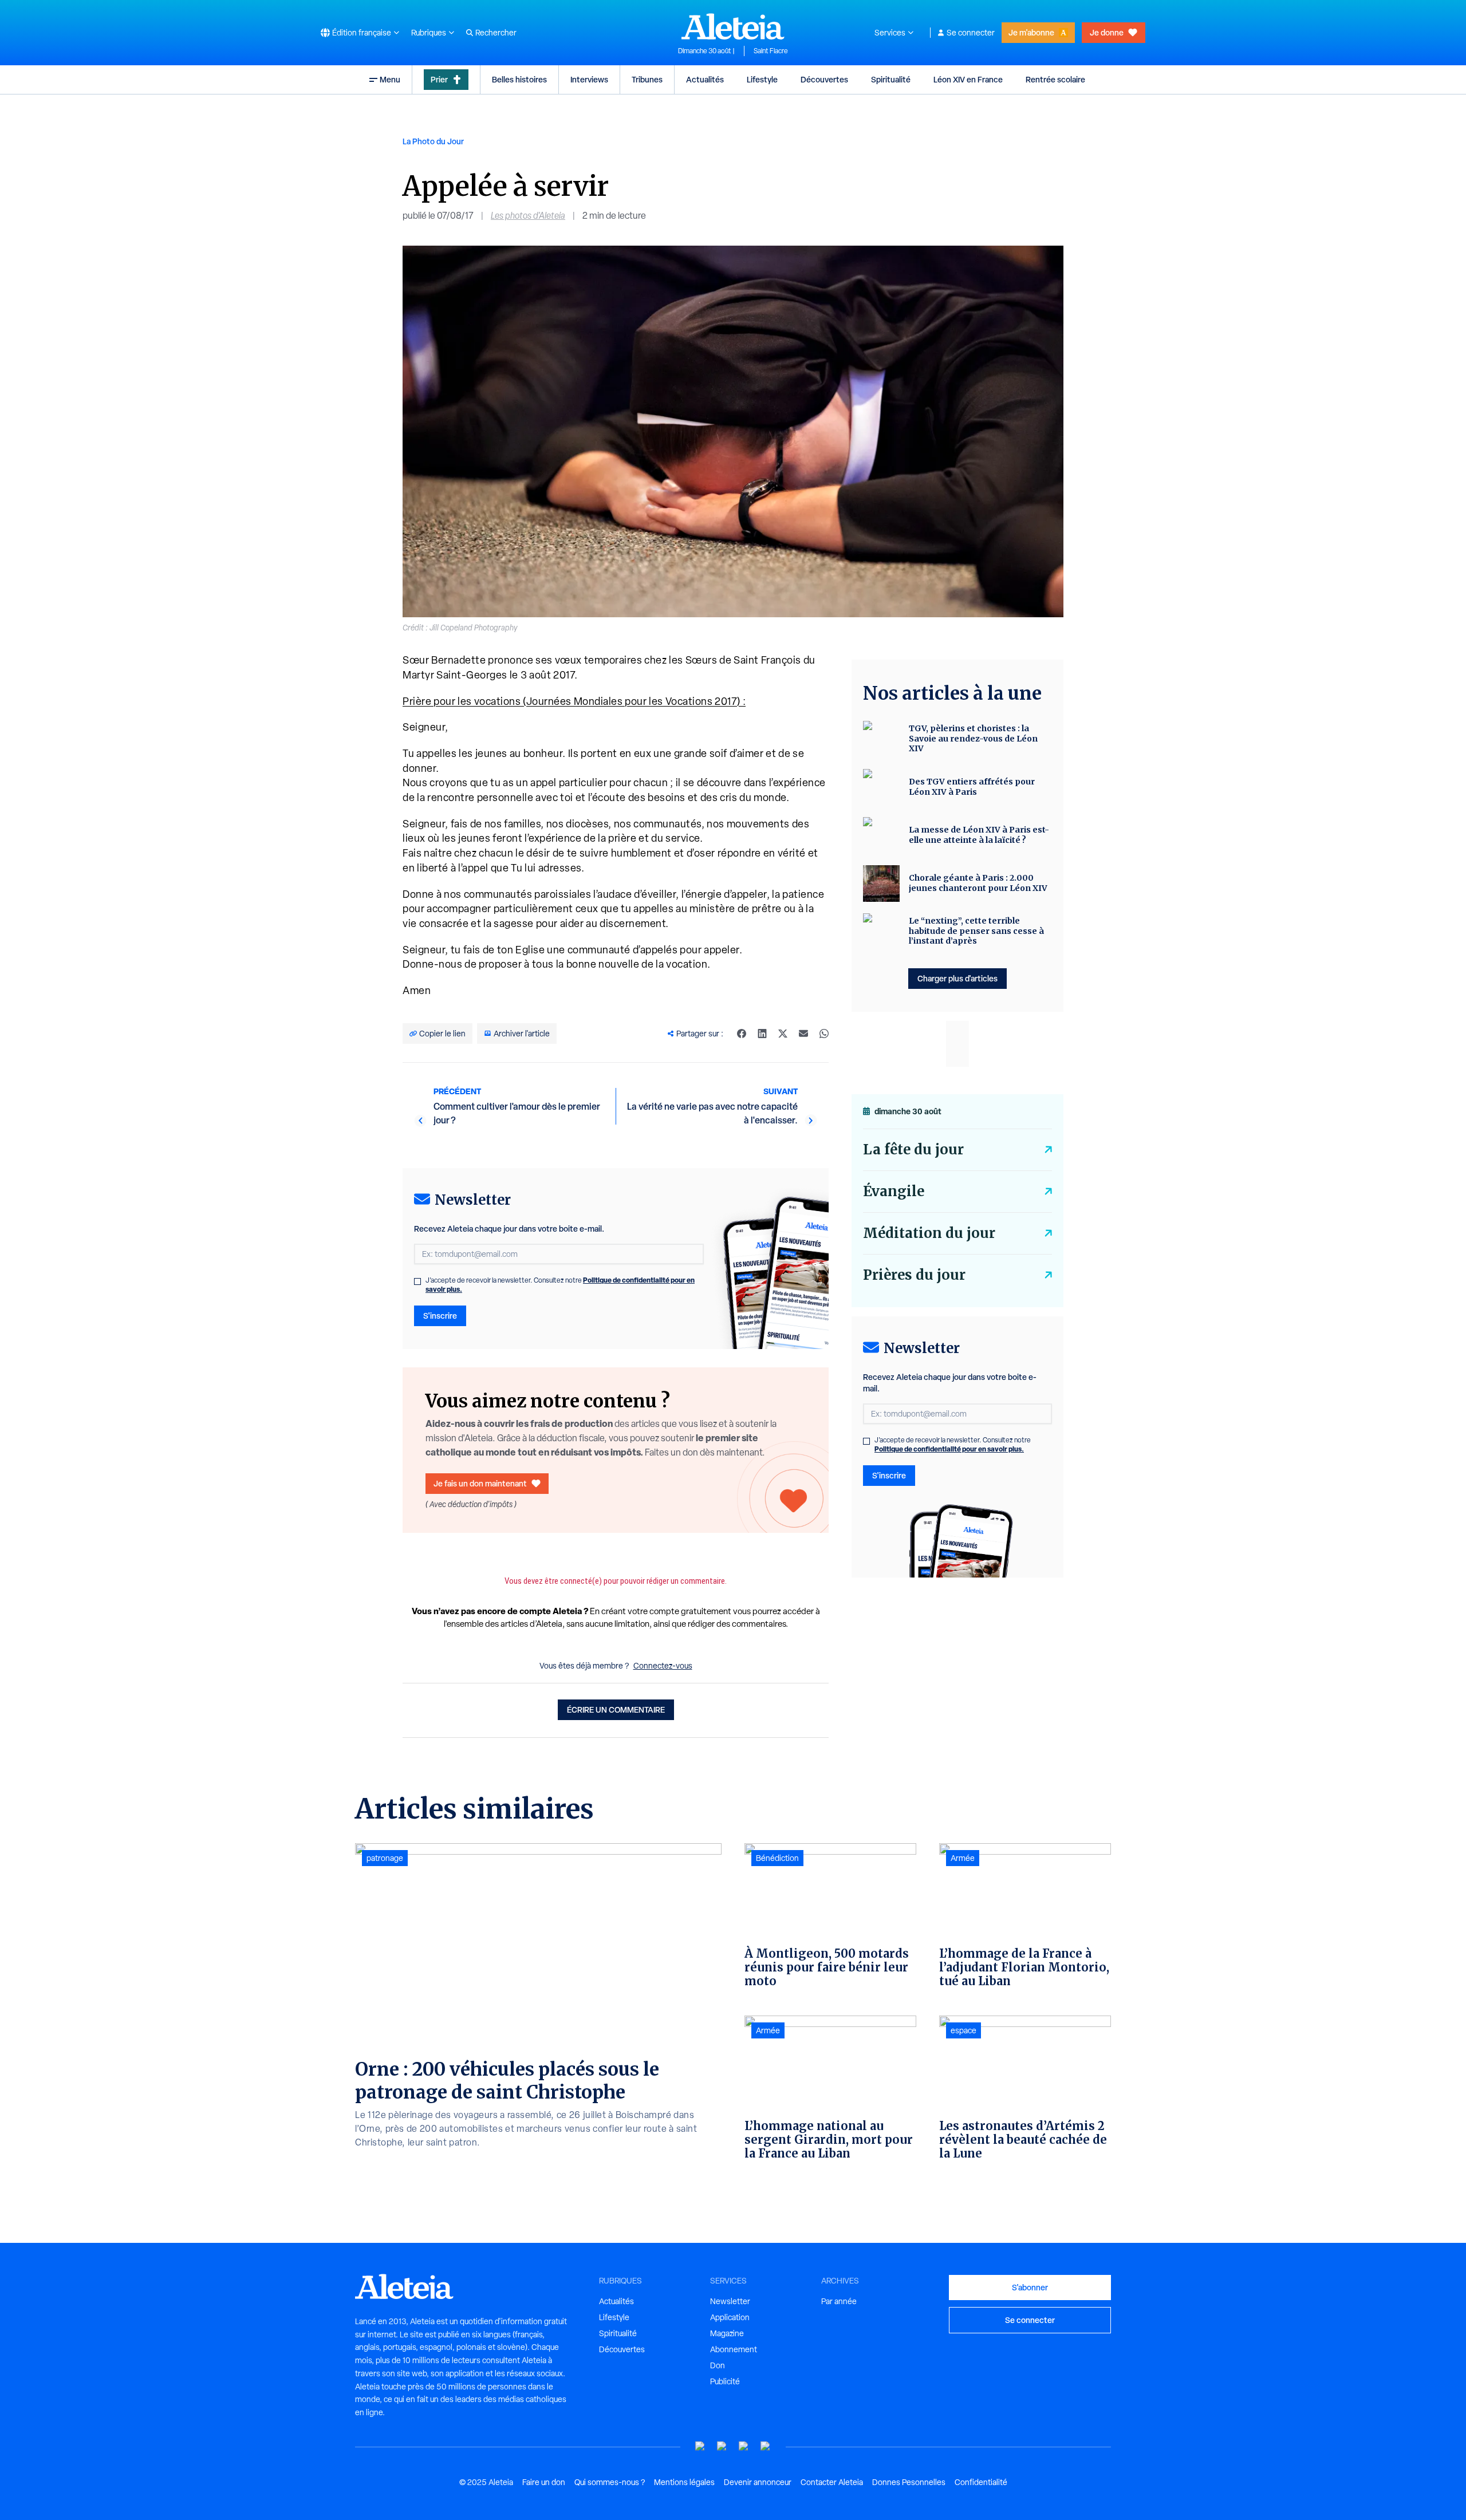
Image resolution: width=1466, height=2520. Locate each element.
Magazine (727, 2333)
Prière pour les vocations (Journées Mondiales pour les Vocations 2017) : (574, 701)
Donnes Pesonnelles (909, 2482)
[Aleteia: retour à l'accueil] (733, 26)
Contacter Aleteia (832, 2482)
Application (730, 2317)
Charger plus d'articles (957, 978)
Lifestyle (762, 79)
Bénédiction (777, 1858)
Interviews (589, 79)
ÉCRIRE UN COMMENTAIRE (616, 1709)
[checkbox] (417, 1281)
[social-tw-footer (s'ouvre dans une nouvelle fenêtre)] (744, 2446)
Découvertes (824, 79)
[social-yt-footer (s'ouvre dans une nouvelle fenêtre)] (700, 2446)
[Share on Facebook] (742, 1034)
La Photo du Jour (433, 141)
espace (963, 2030)
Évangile (894, 1191)
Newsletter (730, 2301)
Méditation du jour (929, 1233)
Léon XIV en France (968, 79)
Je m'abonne (1031, 32)
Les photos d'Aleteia (528, 216)
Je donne (1107, 32)
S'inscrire (440, 1316)
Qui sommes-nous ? (610, 2482)
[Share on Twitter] (783, 1034)
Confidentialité (981, 2482)
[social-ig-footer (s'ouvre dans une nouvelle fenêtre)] (766, 2446)
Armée (768, 2030)
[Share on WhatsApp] (824, 1034)
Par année (839, 2301)
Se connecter (971, 33)
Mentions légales (684, 2482)
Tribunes (647, 79)
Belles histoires (519, 79)
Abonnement (734, 2349)
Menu (390, 79)
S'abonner (1030, 2287)
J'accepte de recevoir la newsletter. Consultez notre (560, 1285)
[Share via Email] (803, 1034)
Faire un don (544, 2482)
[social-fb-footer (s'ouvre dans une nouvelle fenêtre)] (722, 2446)
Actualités (705, 79)
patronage (385, 1858)
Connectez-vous (663, 1666)
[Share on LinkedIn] (762, 1034)
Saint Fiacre (771, 51)
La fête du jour (913, 1149)
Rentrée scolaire (1055, 79)
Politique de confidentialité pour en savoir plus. (949, 1449)
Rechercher (496, 33)
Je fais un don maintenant (480, 1483)
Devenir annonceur (758, 2482)
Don (718, 2365)
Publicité (725, 2381)
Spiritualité (891, 79)
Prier (439, 79)
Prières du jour (914, 1275)
